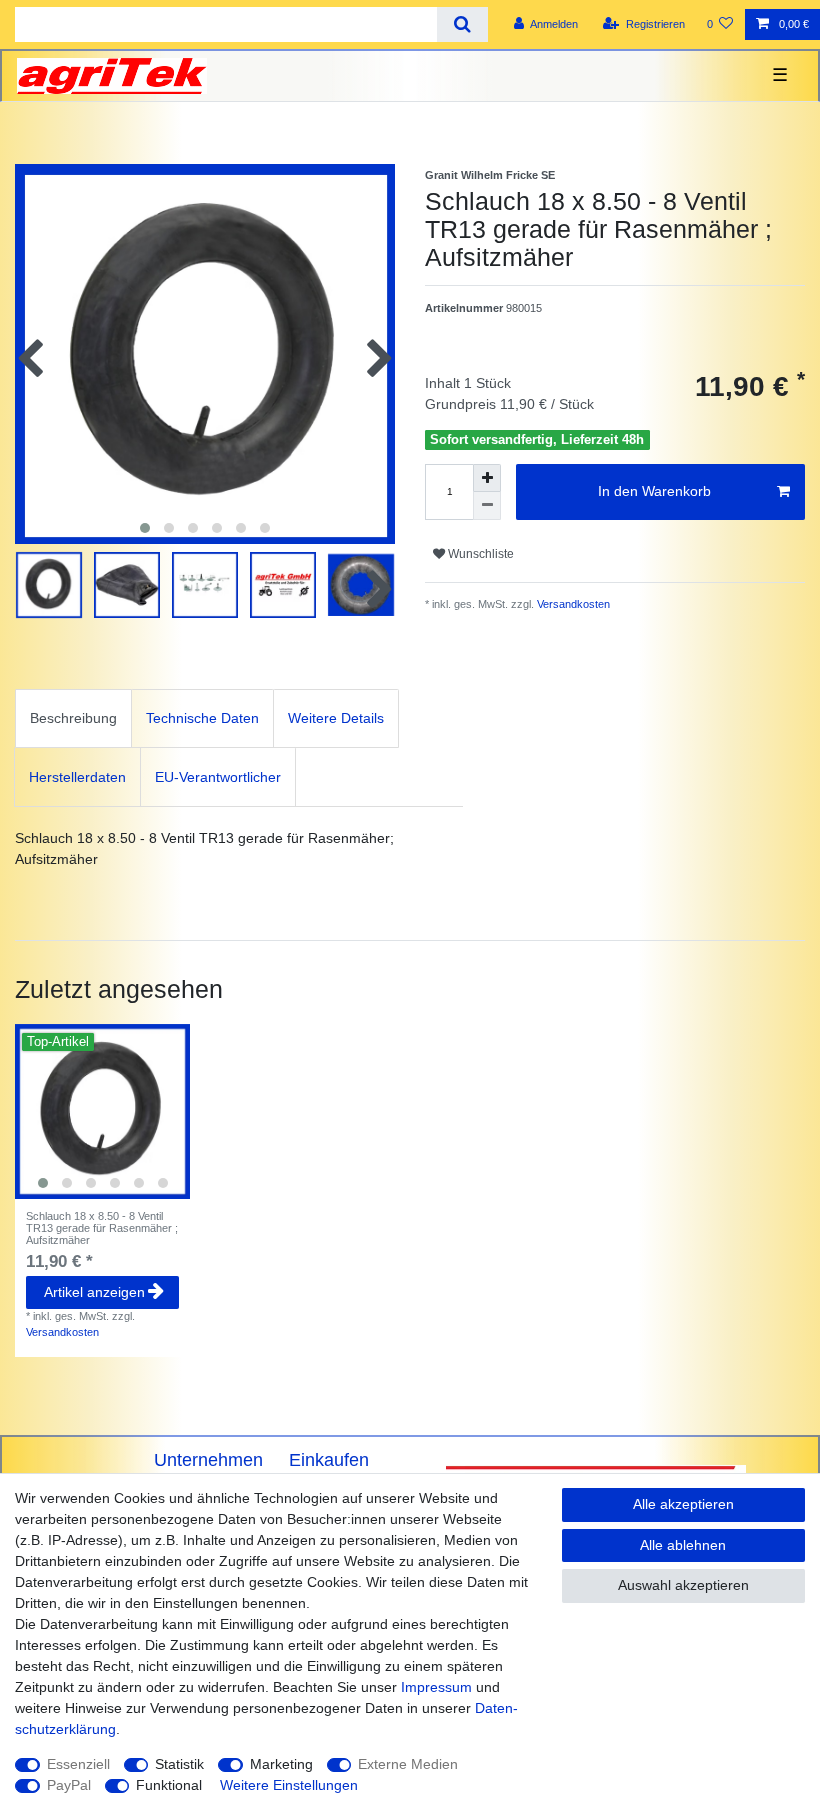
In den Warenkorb (654, 491)
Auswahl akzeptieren (683, 1585)
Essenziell (78, 1764)
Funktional (169, 1785)
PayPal (69, 1785)
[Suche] (462, 24)
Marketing (281, 1764)
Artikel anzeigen (94, 1292)
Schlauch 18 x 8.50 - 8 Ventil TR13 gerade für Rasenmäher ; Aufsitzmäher (102, 1228)
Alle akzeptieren (683, 1504)
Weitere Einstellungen (289, 1785)
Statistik (179, 1764)
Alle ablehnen (683, 1545)
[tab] (73, 718)
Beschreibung (73, 718)
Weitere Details (336, 718)
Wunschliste (479, 554)
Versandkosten (572, 604)
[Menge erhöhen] (487, 478)
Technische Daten (202, 718)
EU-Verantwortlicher (218, 777)
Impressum (436, 1687)
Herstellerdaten (77, 777)
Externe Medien (408, 1764)
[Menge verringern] (487, 506)
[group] (102, 1111)
